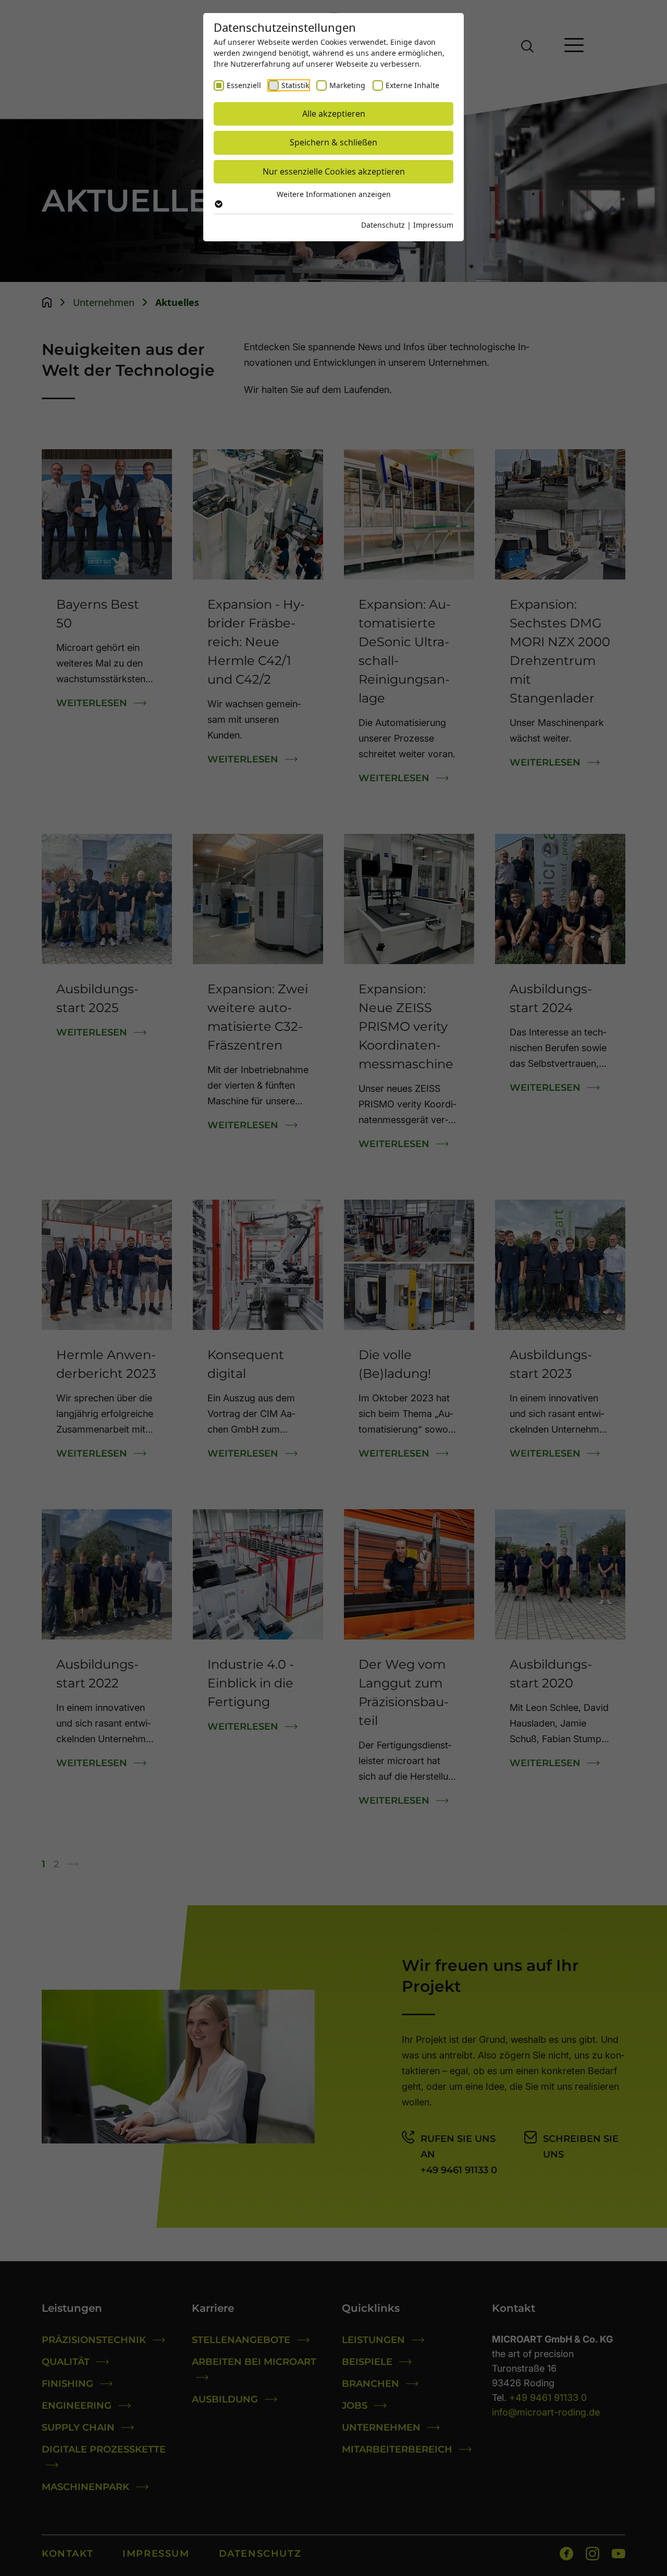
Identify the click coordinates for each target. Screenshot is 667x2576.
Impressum (433, 225)
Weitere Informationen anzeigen (334, 194)
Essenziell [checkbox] (244, 85)
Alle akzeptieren (334, 114)
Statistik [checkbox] (295, 85)
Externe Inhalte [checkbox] (412, 85)
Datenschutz (383, 225)
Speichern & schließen (333, 142)
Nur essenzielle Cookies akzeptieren (334, 171)
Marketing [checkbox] (347, 85)
